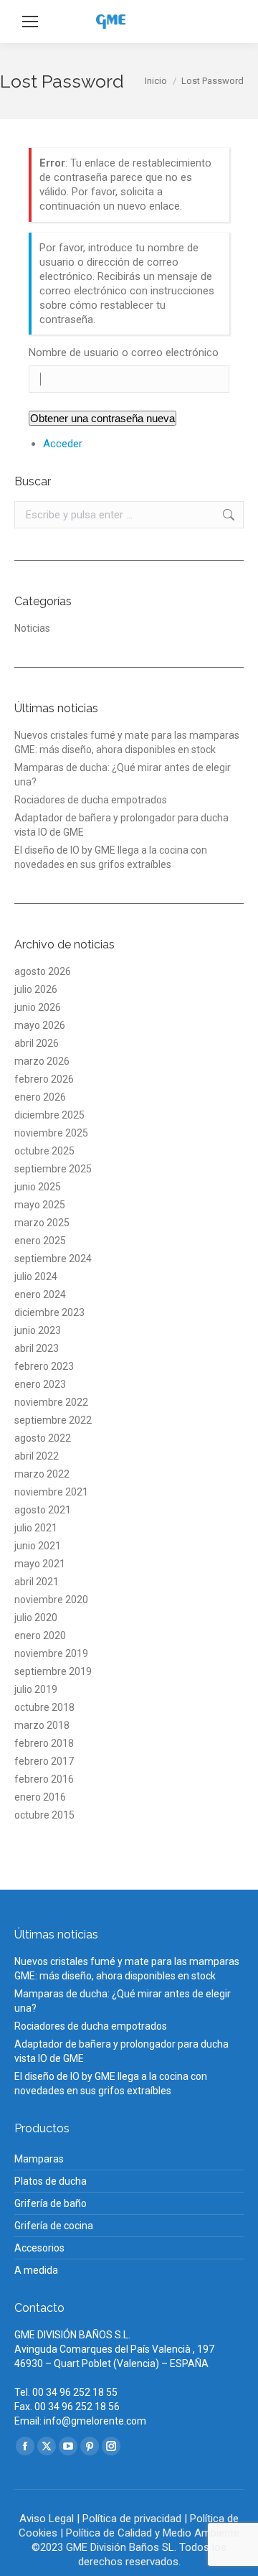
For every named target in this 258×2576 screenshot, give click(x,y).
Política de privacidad (132, 2519)
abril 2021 (37, 1582)
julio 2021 (36, 1528)
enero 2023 (40, 1384)
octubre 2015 (44, 1815)
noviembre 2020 (51, 1600)
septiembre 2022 (53, 1420)
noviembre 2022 (51, 1402)
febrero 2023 (44, 1366)
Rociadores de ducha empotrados (91, 800)
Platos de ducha (51, 2181)
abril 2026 (37, 1043)
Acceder (63, 444)
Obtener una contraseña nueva (102, 418)
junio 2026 (38, 1007)
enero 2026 (40, 1097)
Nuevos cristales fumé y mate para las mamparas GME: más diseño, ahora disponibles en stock (127, 742)
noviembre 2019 (51, 1653)
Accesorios (39, 2248)
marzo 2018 (42, 1725)
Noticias (32, 628)
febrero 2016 (44, 1779)
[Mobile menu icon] (30, 22)
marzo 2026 (42, 1061)
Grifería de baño (51, 2203)
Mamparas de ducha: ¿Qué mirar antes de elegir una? (123, 775)
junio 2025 (38, 1187)
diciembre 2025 (49, 1115)
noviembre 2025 (51, 1133)
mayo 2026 (40, 1025)
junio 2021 (38, 1546)
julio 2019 (36, 1689)
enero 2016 (40, 1797)
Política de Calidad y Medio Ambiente (153, 2533)
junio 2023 (38, 1330)
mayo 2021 (40, 1564)
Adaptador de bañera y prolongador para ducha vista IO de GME (121, 825)
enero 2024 (40, 1294)
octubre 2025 (44, 1151)
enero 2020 (40, 1635)
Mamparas (39, 2159)
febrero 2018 (44, 1743)
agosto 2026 (43, 971)
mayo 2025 (40, 1205)
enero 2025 (40, 1241)
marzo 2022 (42, 1474)
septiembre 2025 (53, 1169)
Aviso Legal (47, 2519)
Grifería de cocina (54, 2226)
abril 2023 (37, 1348)
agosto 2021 (43, 1510)
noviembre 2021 (51, 1492)
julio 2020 (36, 1618)
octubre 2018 (44, 1707)
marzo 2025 (42, 1223)
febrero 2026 (44, 1079)
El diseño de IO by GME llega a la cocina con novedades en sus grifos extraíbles (111, 857)
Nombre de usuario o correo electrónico (124, 353)
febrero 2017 (44, 1761)
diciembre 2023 (49, 1312)
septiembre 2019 (53, 1671)
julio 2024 (36, 1277)
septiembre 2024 (53, 1259)
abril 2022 (37, 1456)
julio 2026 (36, 989)
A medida (36, 2270)
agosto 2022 (43, 1438)
